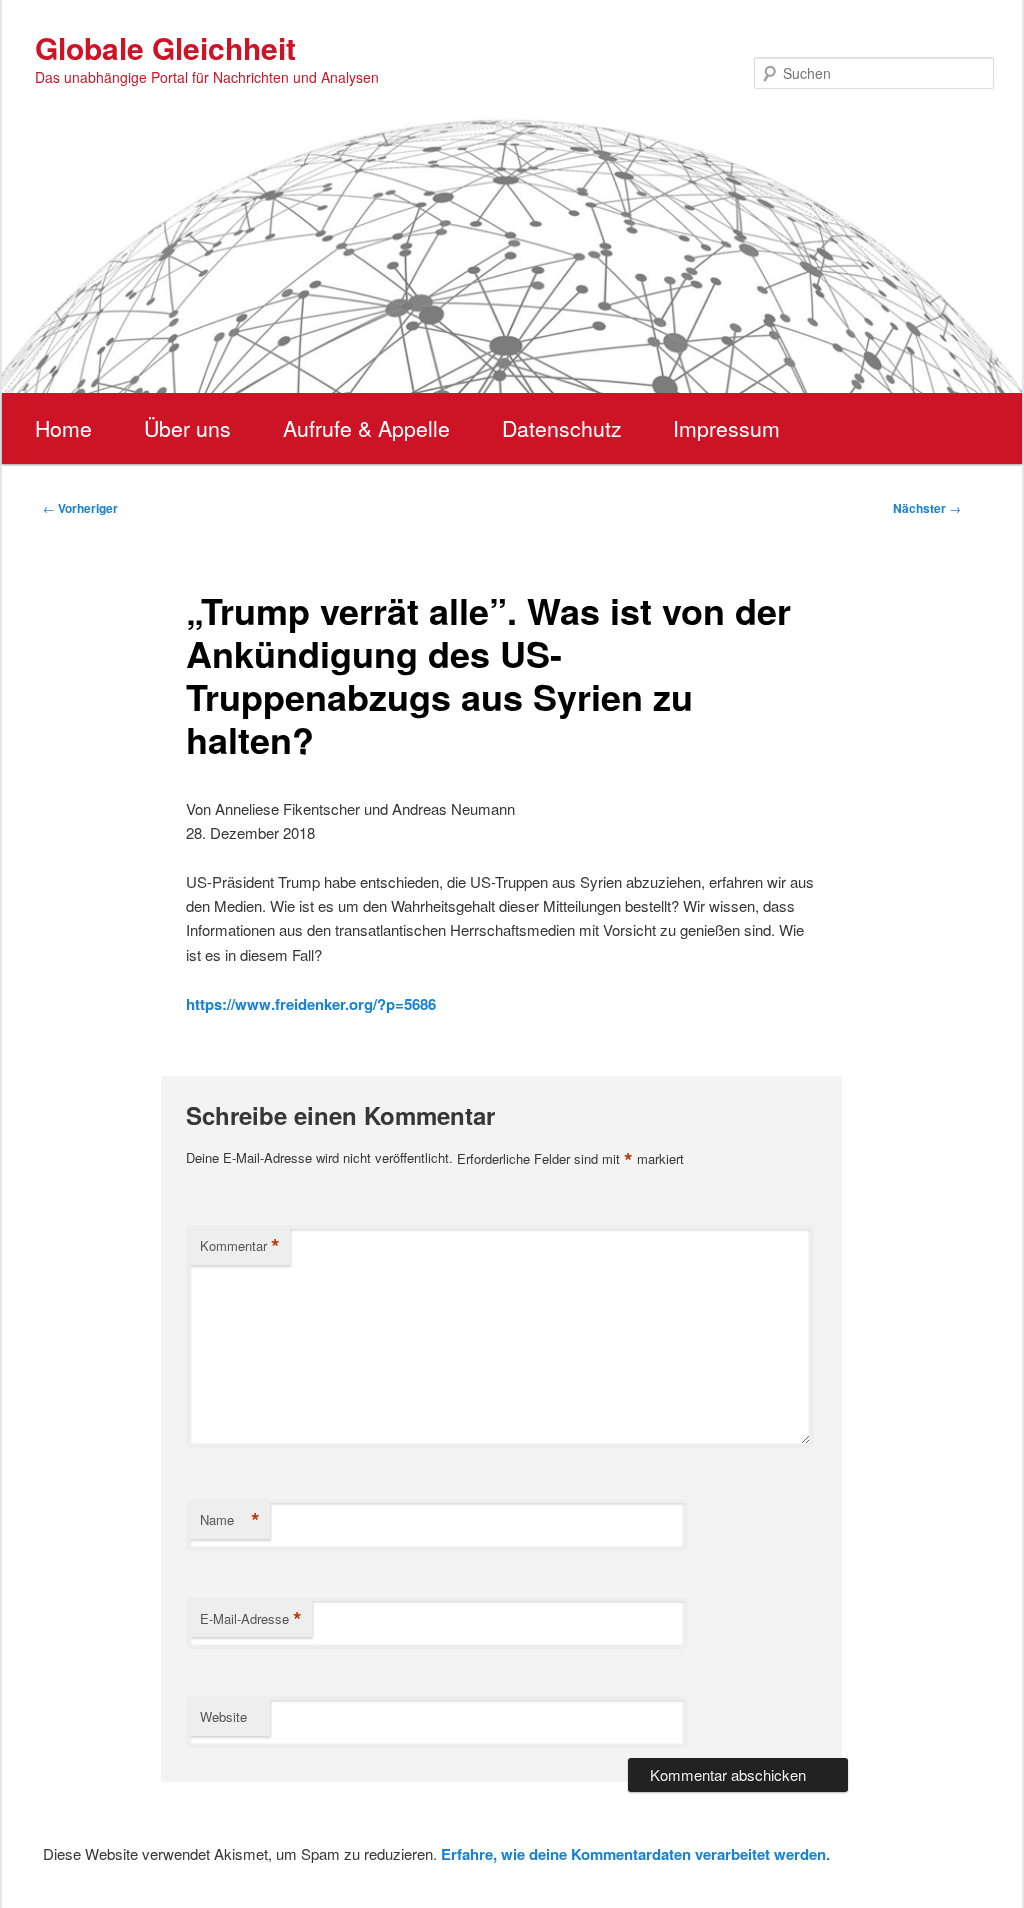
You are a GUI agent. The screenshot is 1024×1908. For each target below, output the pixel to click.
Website (223, 1716)
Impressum (726, 428)
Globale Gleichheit (165, 47)
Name (230, 1520)
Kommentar (240, 1246)
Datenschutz (562, 428)
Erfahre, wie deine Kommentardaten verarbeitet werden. (635, 1854)
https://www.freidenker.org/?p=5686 (311, 1004)
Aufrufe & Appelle (366, 428)
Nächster (927, 508)
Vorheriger (80, 508)
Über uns (187, 428)
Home (63, 428)
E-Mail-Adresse (251, 1619)
